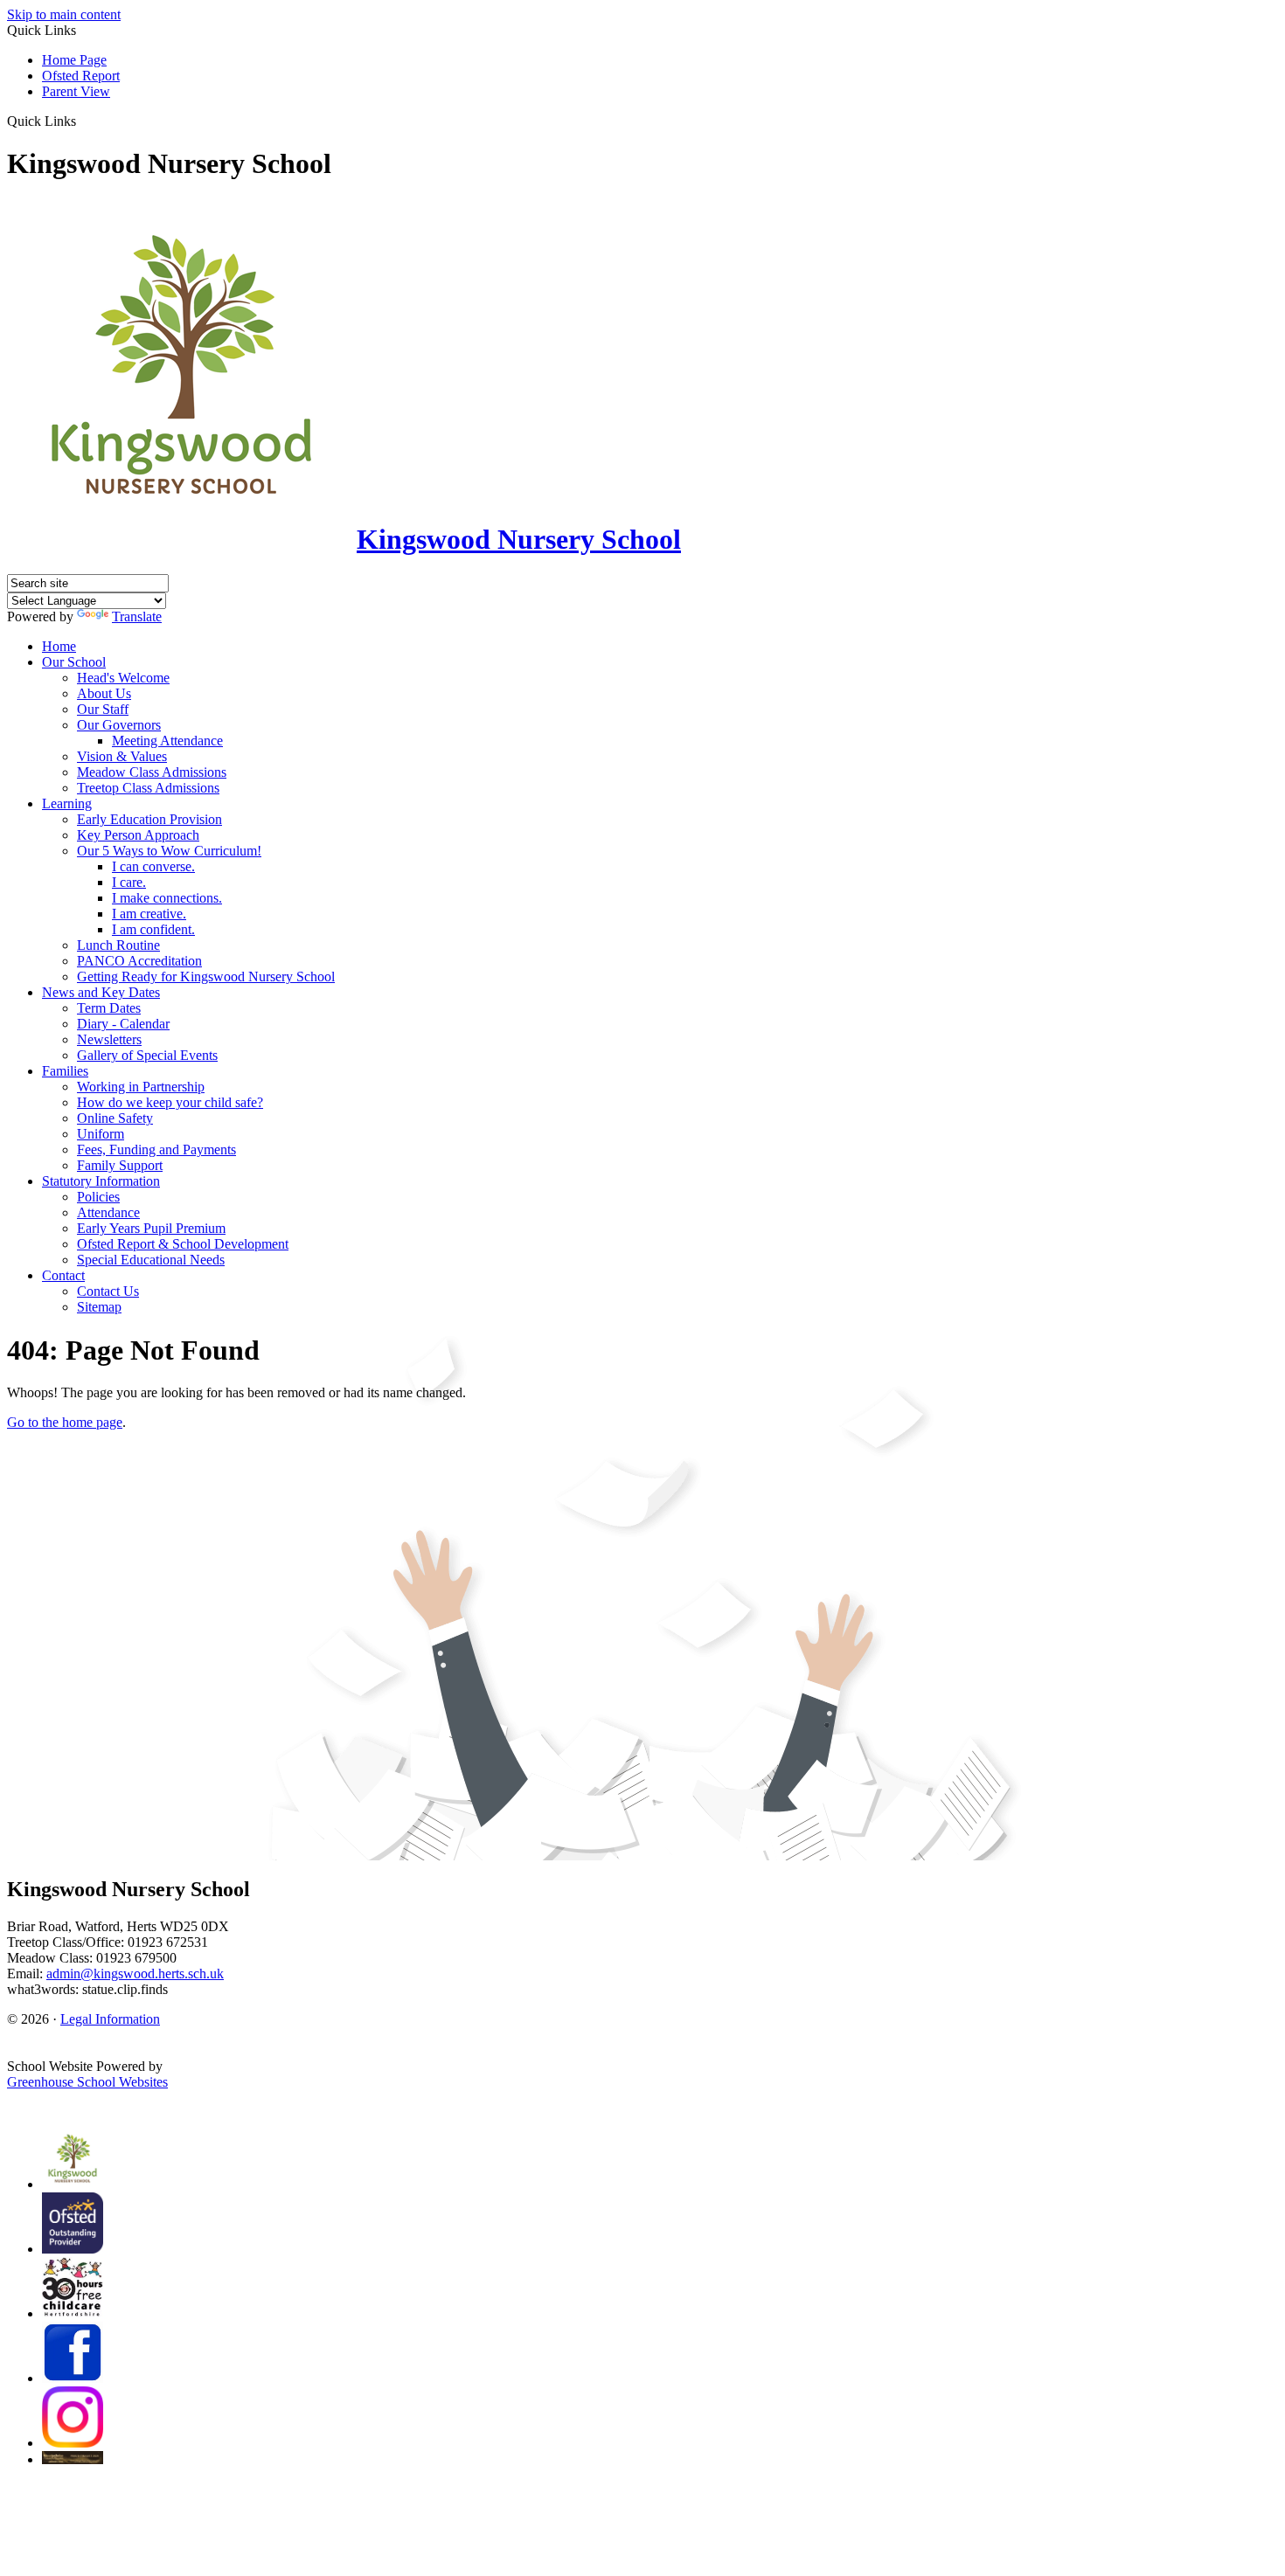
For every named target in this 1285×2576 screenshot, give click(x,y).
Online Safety (115, 1118)
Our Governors (119, 725)
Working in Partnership (141, 1087)
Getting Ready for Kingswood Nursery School (206, 976)
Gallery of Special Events (147, 1055)
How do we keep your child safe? (170, 1102)
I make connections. (167, 898)
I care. (129, 882)
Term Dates (109, 1008)
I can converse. (153, 866)
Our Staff (103, 709)
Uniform (101, 1134)
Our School (74, 662)
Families (65, 1071)
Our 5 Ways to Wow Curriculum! (169, 851)
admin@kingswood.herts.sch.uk (135, 1974)
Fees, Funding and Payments (156, 1150)
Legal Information (110, 2019)
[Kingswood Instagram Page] (73, 2443)
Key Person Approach (138, 835)
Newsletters (109, 1039)
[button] (83, 121)
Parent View (76, 91)
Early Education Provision (149, 819)
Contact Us (108, 1291)
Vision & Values (122, 756)
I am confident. (153, 929)
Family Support (120, 1165)
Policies (98, 1197)
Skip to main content (64, 14)
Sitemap (99, 1307)
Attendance (108, 1212)
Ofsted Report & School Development (183, 1244)
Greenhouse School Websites (87, 2082)
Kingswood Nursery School (519, 539)
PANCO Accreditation (139, 961)
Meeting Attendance (167, 741)
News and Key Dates (101, 992)
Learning (67, 803)
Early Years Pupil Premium (151, 1228)
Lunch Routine (118, 945)
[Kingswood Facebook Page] (73, 2378)
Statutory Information (101, 1181)
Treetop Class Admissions (148, 788)
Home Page (74, 60)
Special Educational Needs (151, 1260)
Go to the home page (65, 1422)
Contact (63, 1275)
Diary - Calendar (123, 1024)
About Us (104, 693)
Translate (137, 616)
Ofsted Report (81, 76)
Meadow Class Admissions (152, 772)
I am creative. (149, 914)
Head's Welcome (123, 678)
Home (59, 646)
